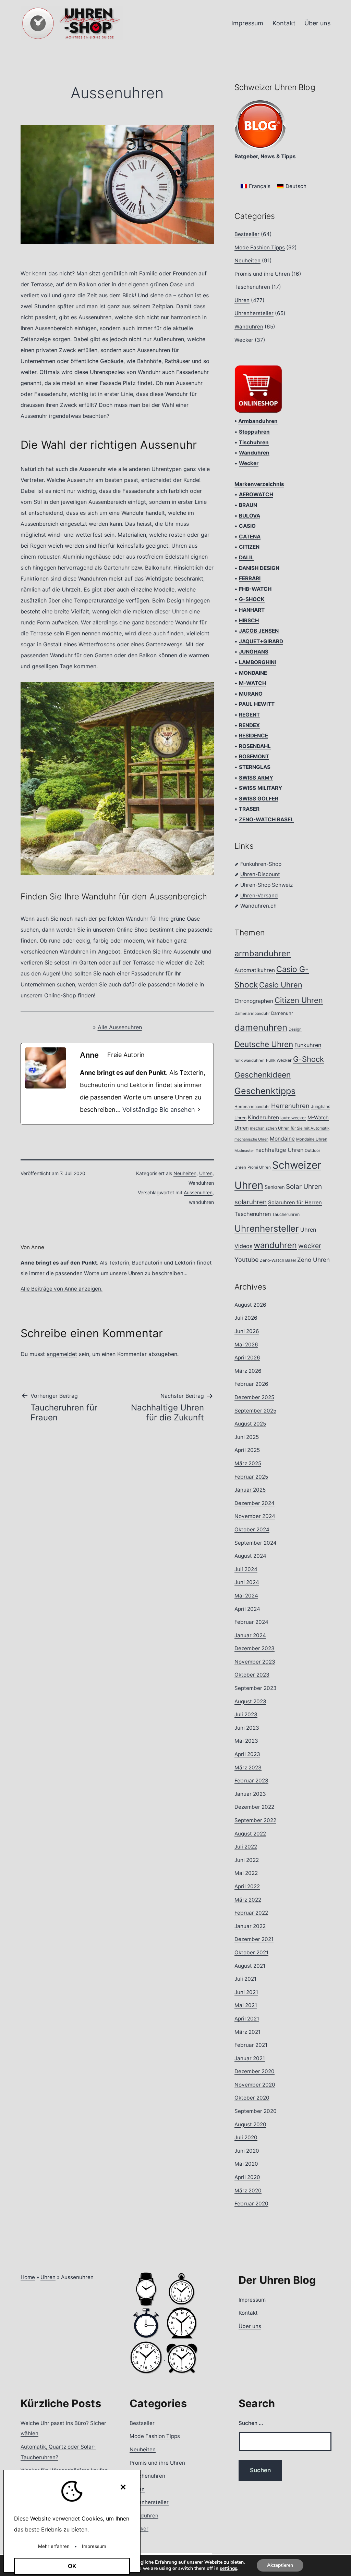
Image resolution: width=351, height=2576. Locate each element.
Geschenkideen (263, 1075)
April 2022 (247, 1886)
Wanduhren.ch (258, 906)
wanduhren (201, 1202)
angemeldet (62, 1354)
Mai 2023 (246, 1741)
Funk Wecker (279, 1060)
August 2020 (250, 2124)
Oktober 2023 (252, 1675)
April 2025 (247, 1450)
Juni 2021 (246, 1992)
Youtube (246, 1260)
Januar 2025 (250, 1490)
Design (295, 1029)
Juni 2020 (247, 2151)
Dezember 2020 (255, 2071)
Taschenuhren (252, 287)
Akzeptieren (280, 2565)
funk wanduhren (250, 1060)
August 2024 (250, 1556)
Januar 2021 (250, 2058)
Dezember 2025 (254, 1397)
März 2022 (248, 1900)
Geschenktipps (265, 1091)
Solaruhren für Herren (295, 1203)
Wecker (244, 340)
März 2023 (248, 1768)
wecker (310, 1246)
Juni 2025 (247, 1437)
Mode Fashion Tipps (260, 247)
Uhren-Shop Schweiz (267, 885)
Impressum (247, 23)
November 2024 (255, 1516)
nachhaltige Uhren (279, 1150)
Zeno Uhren (313, 1260)
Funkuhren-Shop (261, 864)
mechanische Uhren (251, 1139)
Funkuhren (308, 1045)
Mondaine (282, 1139)
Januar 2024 (250, 1635)
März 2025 (248, 1463)
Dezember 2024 (255, 1503)
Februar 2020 (251, 2204)
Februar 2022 (251, 1913)
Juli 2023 (246, 1714)
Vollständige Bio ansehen (159, 1110)
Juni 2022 (247, 1860)
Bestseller (247, 234)
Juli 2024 (246, 1569)
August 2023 (250, 1701)
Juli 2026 (246, 1318)
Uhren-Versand (259, 895)
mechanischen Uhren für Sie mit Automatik (290, 1128)
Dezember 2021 (254, 1939)
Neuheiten (185, 1173)
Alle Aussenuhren (120, 1027)
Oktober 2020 (252, 2098)
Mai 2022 (246, 1873)
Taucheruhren (286, 1214)
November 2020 (255, 2085)
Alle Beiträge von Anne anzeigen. (62, 1289)
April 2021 (247, 2019)
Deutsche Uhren (264, 1044)
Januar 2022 (250, 1926)
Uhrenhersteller (254, 313)
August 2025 (250, 1424)
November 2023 (255, 1662)
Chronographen (254, 1001)
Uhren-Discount (260, 874)
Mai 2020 (246, 2164)
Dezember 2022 (254, 1807)
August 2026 (250, 1305)
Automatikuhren (255, 970)
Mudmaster (244, 1151)
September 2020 (256, 2111)
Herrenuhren (290, 1106)
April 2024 (247, 1609)
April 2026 (247, 1358)
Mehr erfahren (54, 2546)
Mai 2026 (246, 1345)
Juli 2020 (246, 2137)
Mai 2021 (246, 2005)
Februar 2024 (251, 1622)
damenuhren (261, 1027)
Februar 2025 (251, 1477)
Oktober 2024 (252, 1529)
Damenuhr (282, 1013)
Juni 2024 (247, 1582)
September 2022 (255, 1820)
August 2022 (250, 1834)
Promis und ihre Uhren (262, 274)
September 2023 (256, 1688)
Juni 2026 (247, 1331)
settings (228, 2568)
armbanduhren (263, 953)
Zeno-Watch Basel (278, 1260)
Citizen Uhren (299, 1000)
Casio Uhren (281, 985)
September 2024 (256, 1543)
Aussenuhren (198, 1192)
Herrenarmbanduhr (252, 1107)
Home (28, 2277)
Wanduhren (201, 1183)
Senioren (275, 1187)
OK (72, 2566)
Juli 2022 (246, 1847)
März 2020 (248, 2191)
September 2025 (255, 1411)
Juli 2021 (245, 1979)
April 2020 (247, 2177)
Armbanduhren (258, 421)
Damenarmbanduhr (252, 1013)
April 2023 (247, 1754)
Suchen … (251, 2423)
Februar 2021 (251, 2045)
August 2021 (250, 1966)
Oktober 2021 (251, 1952)
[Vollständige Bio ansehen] (199, 1110)
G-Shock (308, 1059)
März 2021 (247, 2032)
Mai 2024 (246, 1596)
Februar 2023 (251, 1781)
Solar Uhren (304, 1186)
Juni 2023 (247, 1728)
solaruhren (251, 1202)
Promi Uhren (259, 1167)
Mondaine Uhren (312, 1139)
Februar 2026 (251, 1384)
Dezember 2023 (255, 1648)
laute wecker (293, 1118)
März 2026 (248, 1371)
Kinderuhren (263, 1117)
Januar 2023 (250, 1794)
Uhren (206, 1173)
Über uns (317, 23)
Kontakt (284, 23)
